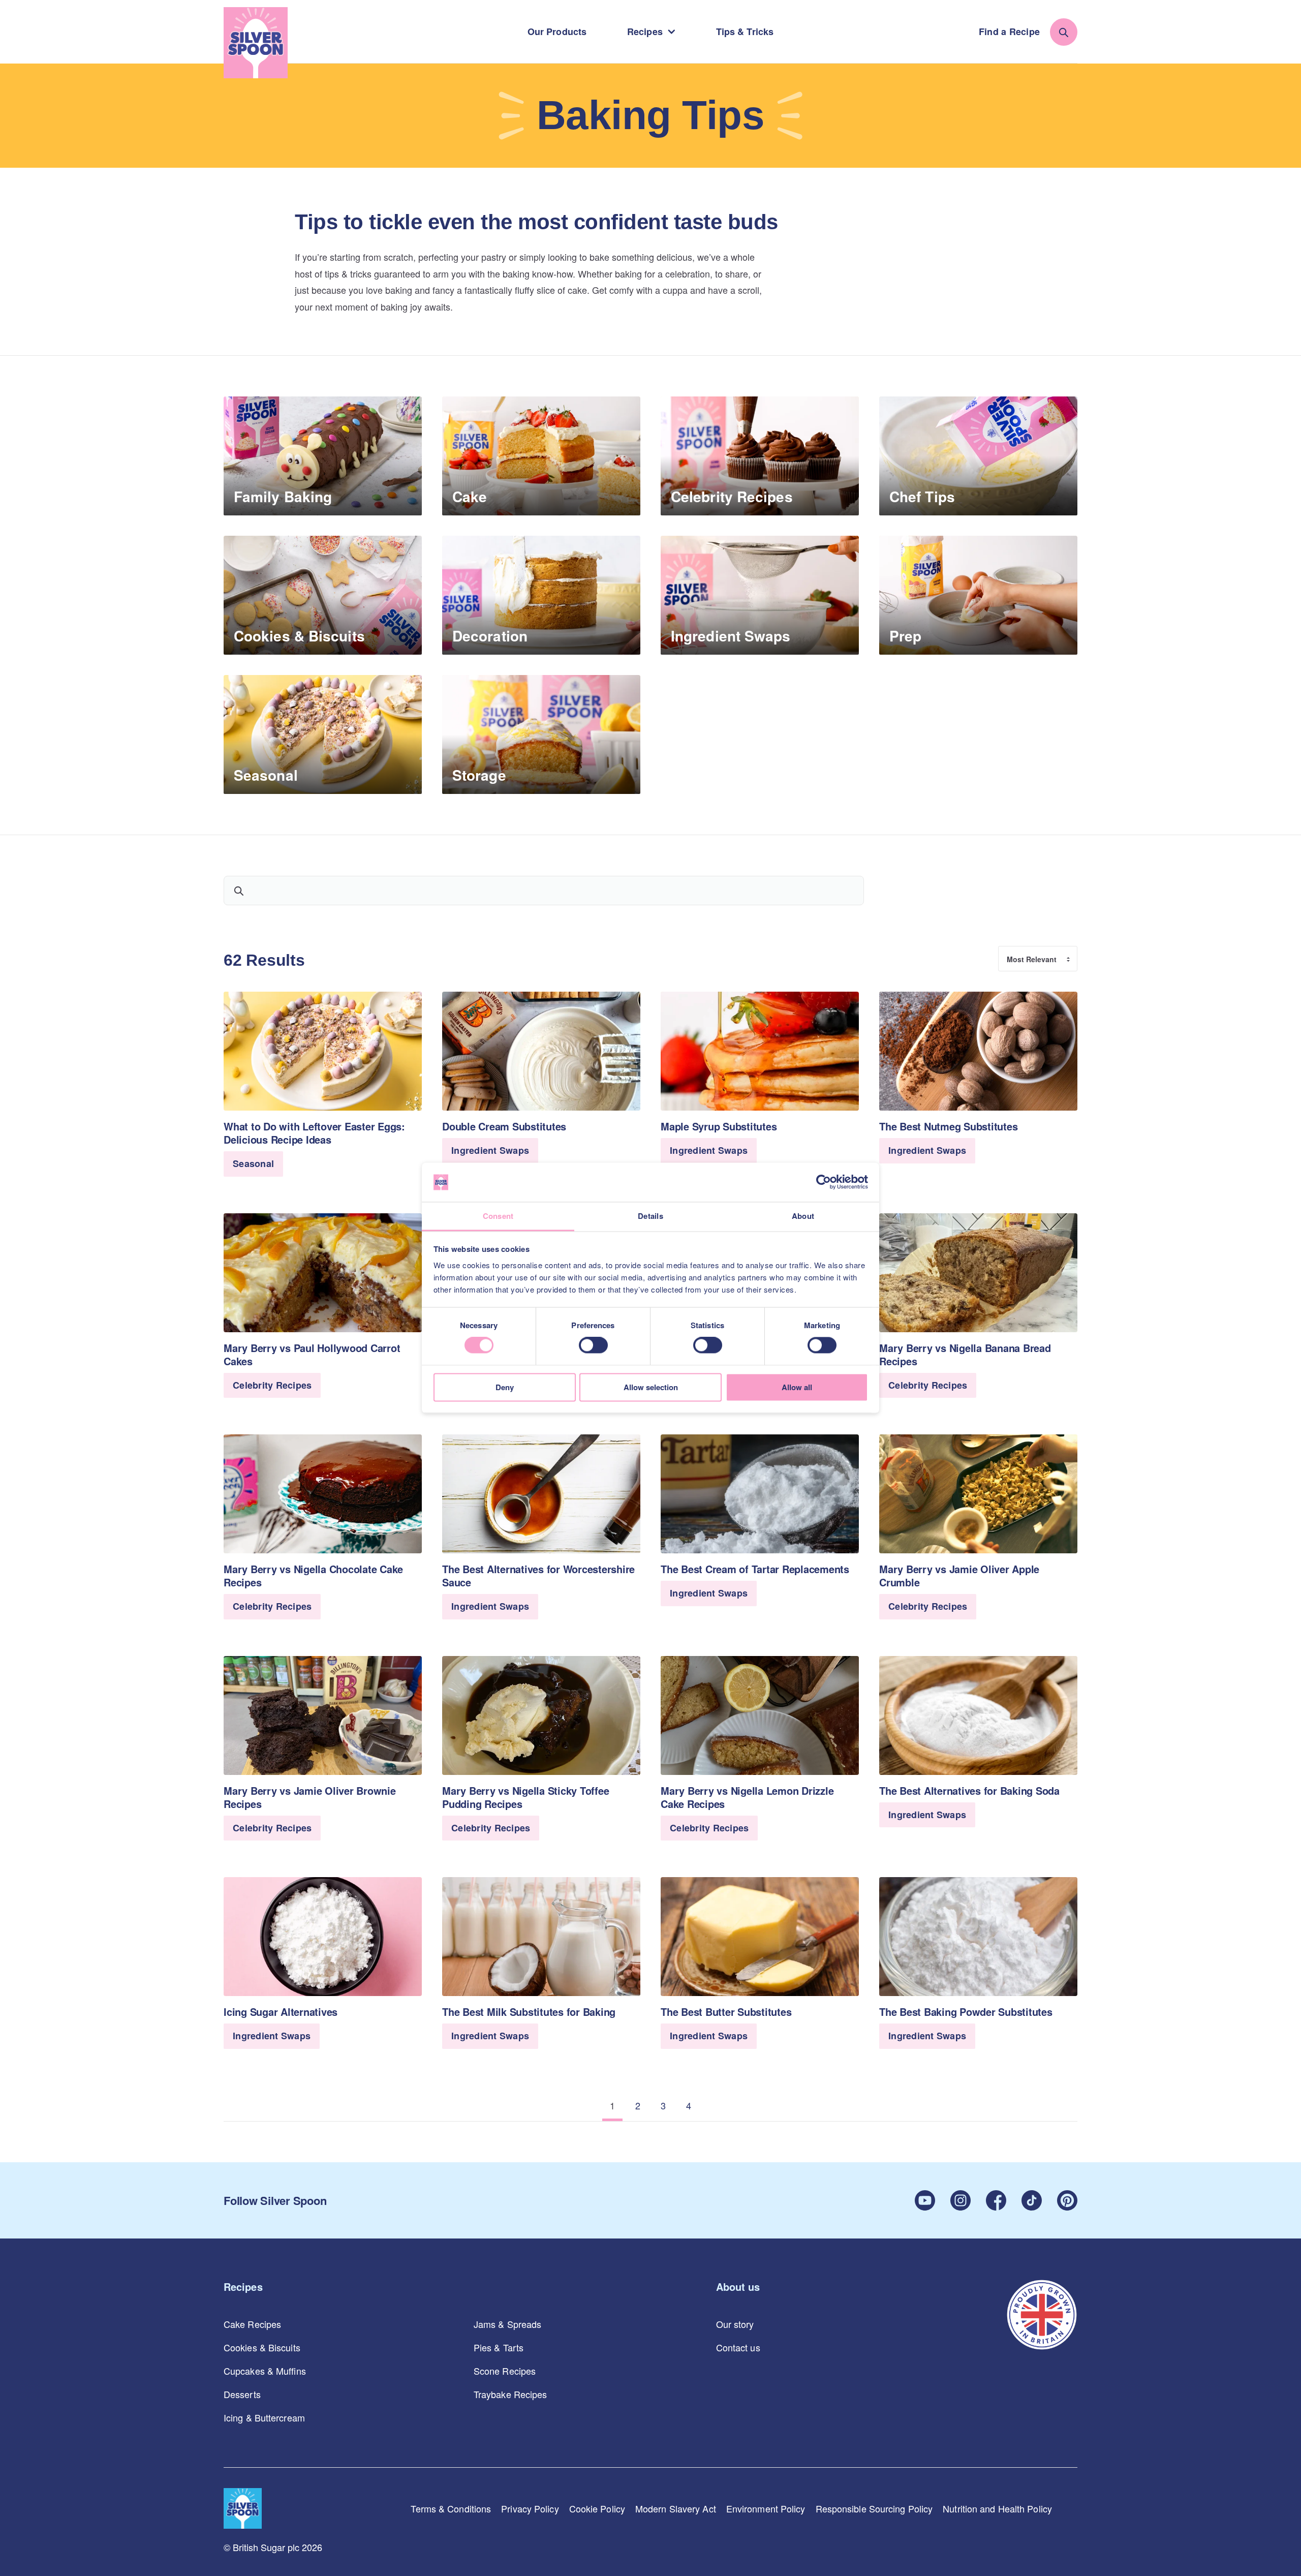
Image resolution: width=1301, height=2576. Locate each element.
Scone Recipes (505, 2371)
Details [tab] (650, 1216)
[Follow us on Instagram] (961, 2200)
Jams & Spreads (507, 2324)
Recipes (645, 32)
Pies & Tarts (499, 2347)
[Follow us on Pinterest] (1067, 2200)
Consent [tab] (498, 1216)
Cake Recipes (252, 2324)
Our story (735, 2324)
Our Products (557, 32)
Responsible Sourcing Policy (874, 2508)
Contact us (738, 2347)
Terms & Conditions (451, 2508)
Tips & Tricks (745, 32)
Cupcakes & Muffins (265, 2371)
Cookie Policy (597, 2508)
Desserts (242, 2394)
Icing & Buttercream (264, 2417)
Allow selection (651, 1387)
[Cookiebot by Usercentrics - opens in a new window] (824, 1182)
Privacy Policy (530, 2508)
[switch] (593, 1345)
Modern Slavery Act (676, 2508)
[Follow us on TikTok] (1032, 2200)
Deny (505, 1387)
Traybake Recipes (510, 2394)
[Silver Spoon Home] (256, 43)
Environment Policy (766, 2508)
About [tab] (803, 1216)
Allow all (797, 1387)
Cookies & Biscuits (262, 2347)
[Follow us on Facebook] (996, 2200)
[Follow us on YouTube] (925, 2200)
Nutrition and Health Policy (997, 2508)
